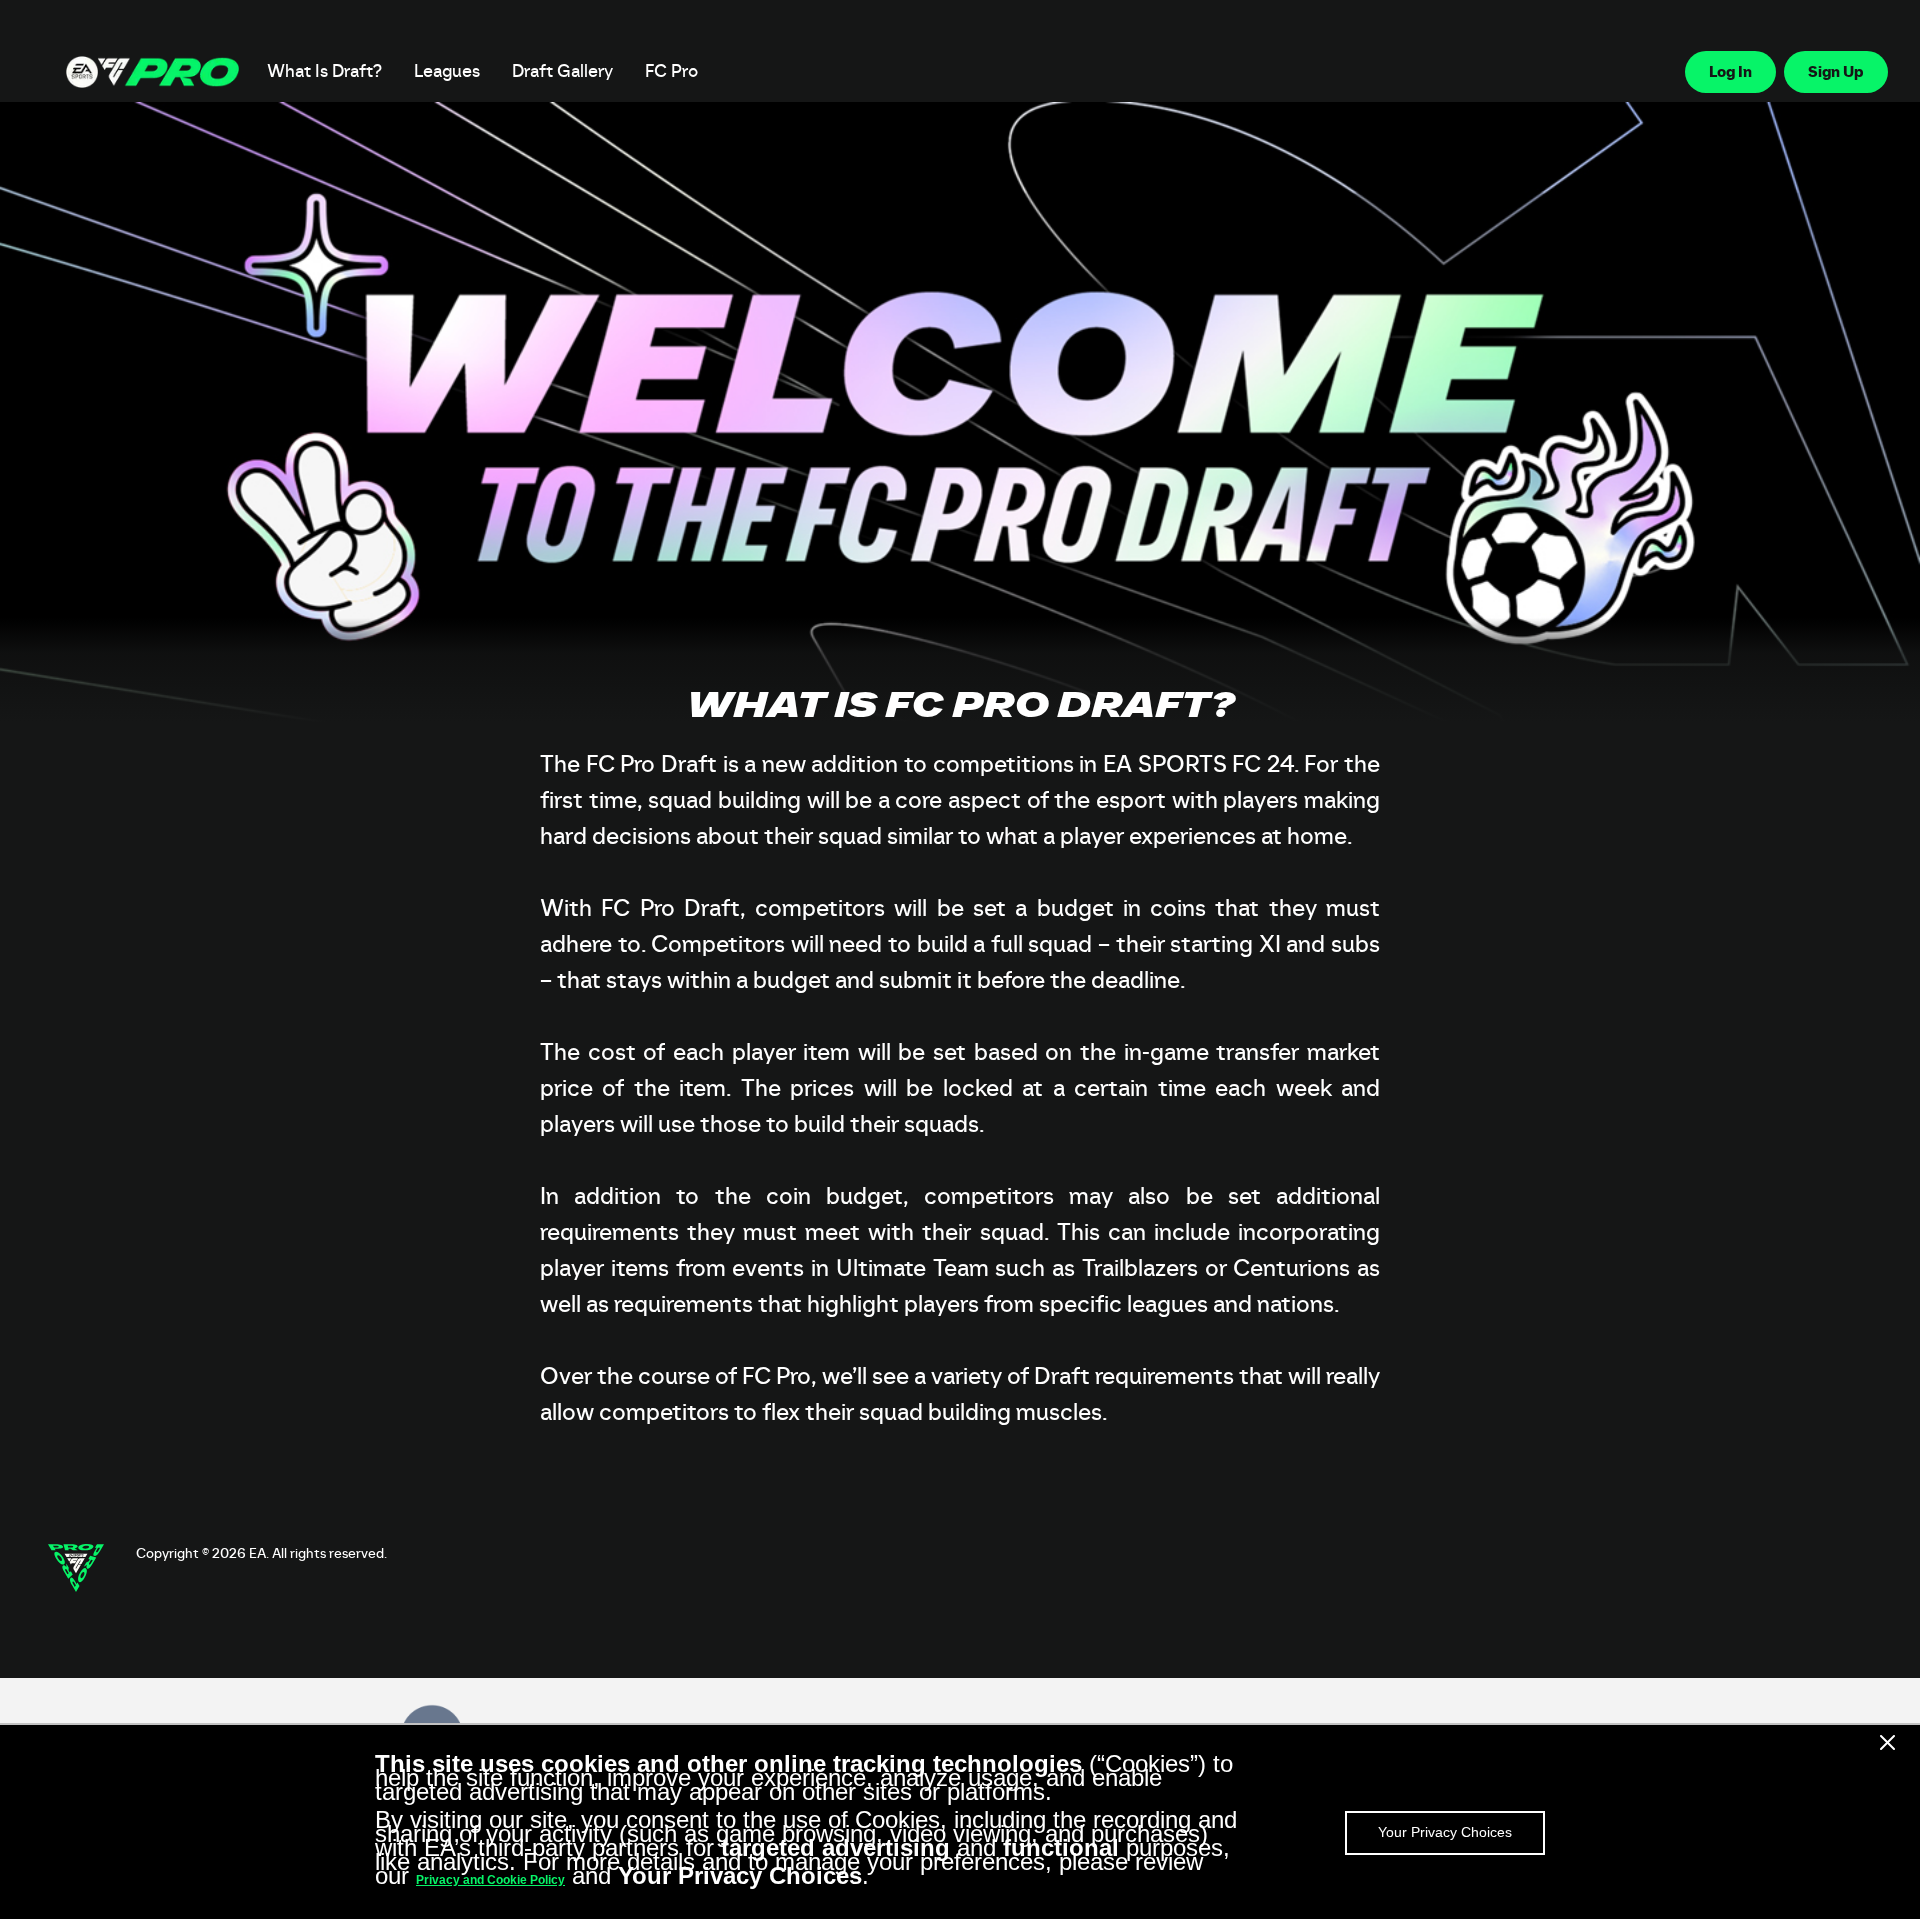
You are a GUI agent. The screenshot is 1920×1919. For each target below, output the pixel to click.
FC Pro (671, 72)
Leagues (447, 72)
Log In (1730, 72)
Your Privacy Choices (1445, 1832)
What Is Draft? (324, 72)
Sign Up (1836, 72)
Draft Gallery (562, 72)
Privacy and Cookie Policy (490, 1880)
